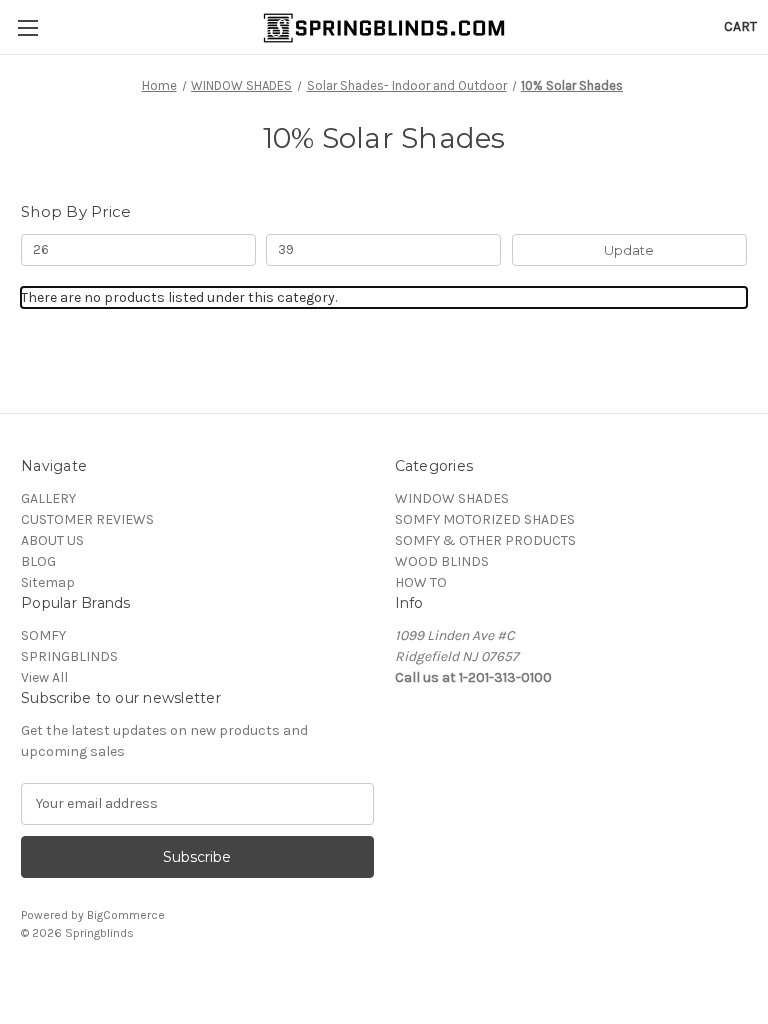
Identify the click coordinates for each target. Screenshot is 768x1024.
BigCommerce (126, 915)
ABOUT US (52, 540)
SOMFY (43, 635)
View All (44, 677)
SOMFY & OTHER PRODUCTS (485, 540)
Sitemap (48, 582)
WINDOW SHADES (452, 498)
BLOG (38, 561)
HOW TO (421, 582)
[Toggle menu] (27, 27)
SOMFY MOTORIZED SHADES (485, 519)
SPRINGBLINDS (69, 656)
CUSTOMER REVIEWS (87, 519)
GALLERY (48, 498)
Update (629, 250)
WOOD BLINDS (442, 561)
